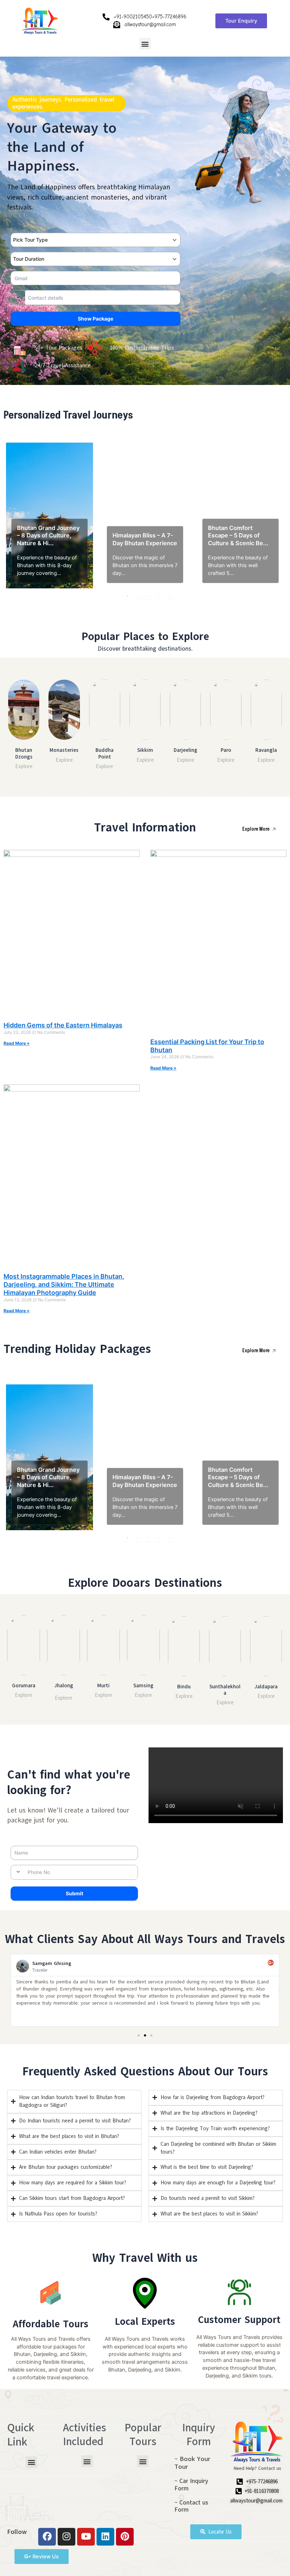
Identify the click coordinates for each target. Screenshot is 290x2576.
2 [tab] (138, 596)
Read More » (17, 1043)
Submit (74, 1893)
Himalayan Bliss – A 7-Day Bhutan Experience (145, 539)
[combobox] (18, 297)
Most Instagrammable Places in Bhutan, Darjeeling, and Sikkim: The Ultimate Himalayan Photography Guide (64, 1285)
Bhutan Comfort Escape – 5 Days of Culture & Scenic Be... (238, 535)
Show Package (95, 319)
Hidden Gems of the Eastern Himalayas (63, 1025)
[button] (145, 44)
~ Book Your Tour (192, 2463)
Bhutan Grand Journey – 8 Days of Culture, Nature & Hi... (48, 535)
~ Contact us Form (191, 2506)
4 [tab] (159, 596)
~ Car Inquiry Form (191, 2485)
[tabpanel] (50, 515)
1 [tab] (127, 596)
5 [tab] (170, 596)
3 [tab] (149, 596)
